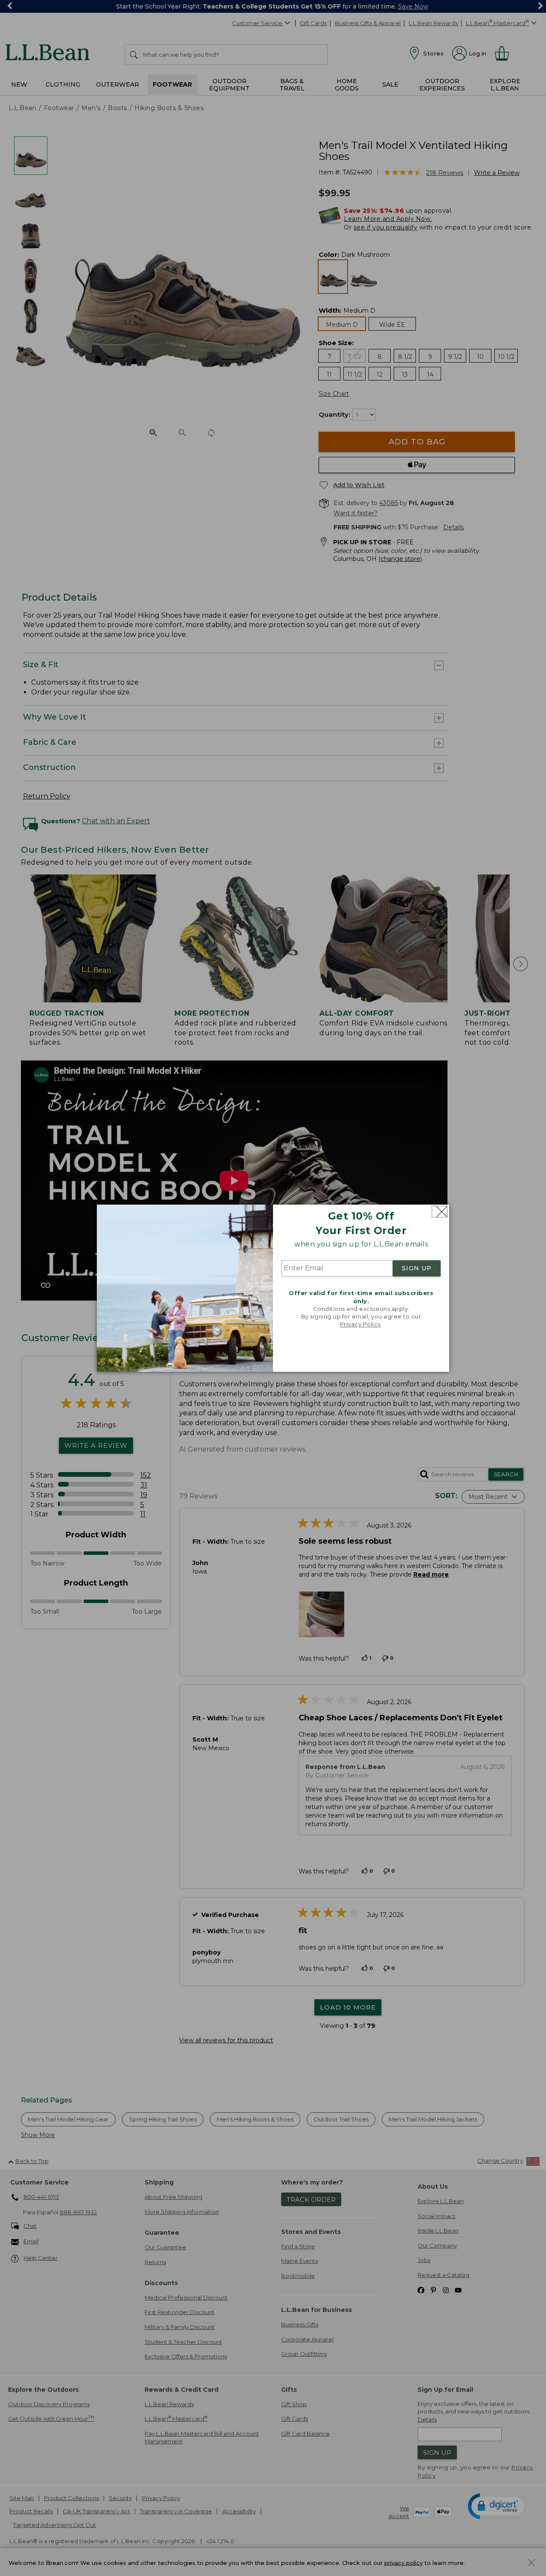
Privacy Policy (360, 1324)
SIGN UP (417, 1269)
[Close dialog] (440, 1212)
